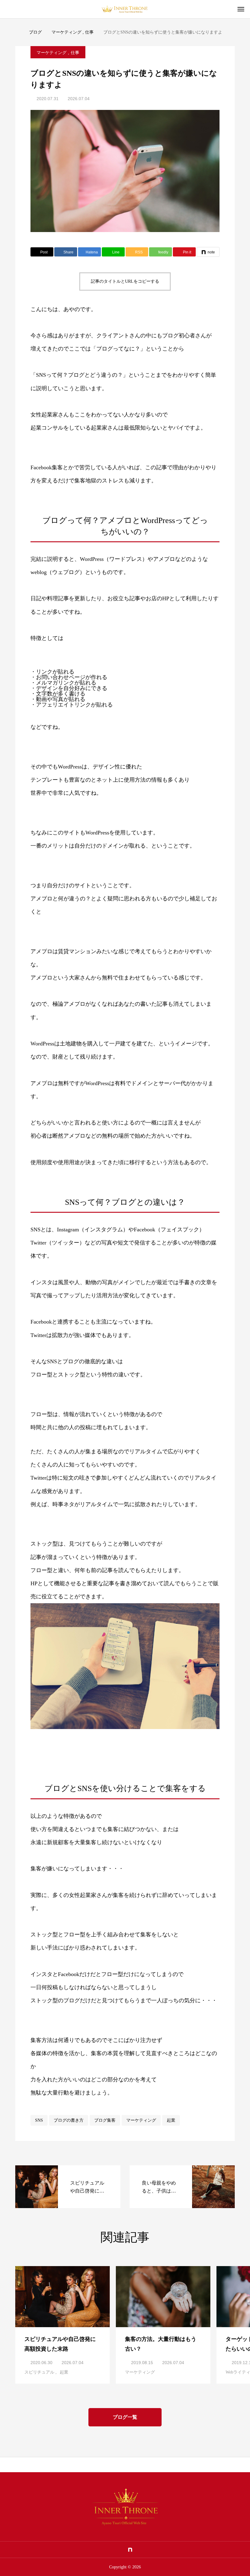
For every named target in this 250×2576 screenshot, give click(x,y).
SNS (39, 2120)
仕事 (75, 53)
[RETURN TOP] (125, 2465)
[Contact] (140, 2550)
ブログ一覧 (125, 2417)
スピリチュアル (39, 2372)
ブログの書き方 (69, 2120)
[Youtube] (120, 2550)
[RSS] (150, 2550)
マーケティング (52, 53)
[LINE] (101, 2550)
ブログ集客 (105, 2120)
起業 (171, 2120)
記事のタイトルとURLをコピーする (125, 281)
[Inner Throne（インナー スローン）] (125, 9)
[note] (130, 2550)
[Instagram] (110, 2550)
